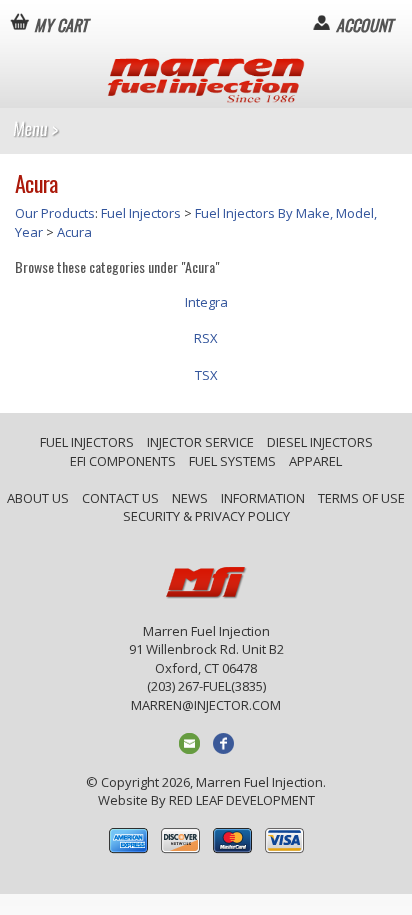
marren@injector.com (206, 705)
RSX (206, 338)
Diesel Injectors (320, 442)
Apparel (315, 461)
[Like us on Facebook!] (223, 742)
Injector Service (200, 442)
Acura (74, 232)
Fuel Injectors (141, 213)
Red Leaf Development (242, 800)
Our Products (55, 213)
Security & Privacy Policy (206, 516)
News (190, 498)
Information (263, 498)
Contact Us (120, 498)
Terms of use (361, 498)
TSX (206, 375)
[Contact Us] (189, 742)
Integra (206, 302)
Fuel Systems (232, 461)
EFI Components (123, 461)
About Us (38, 498)
